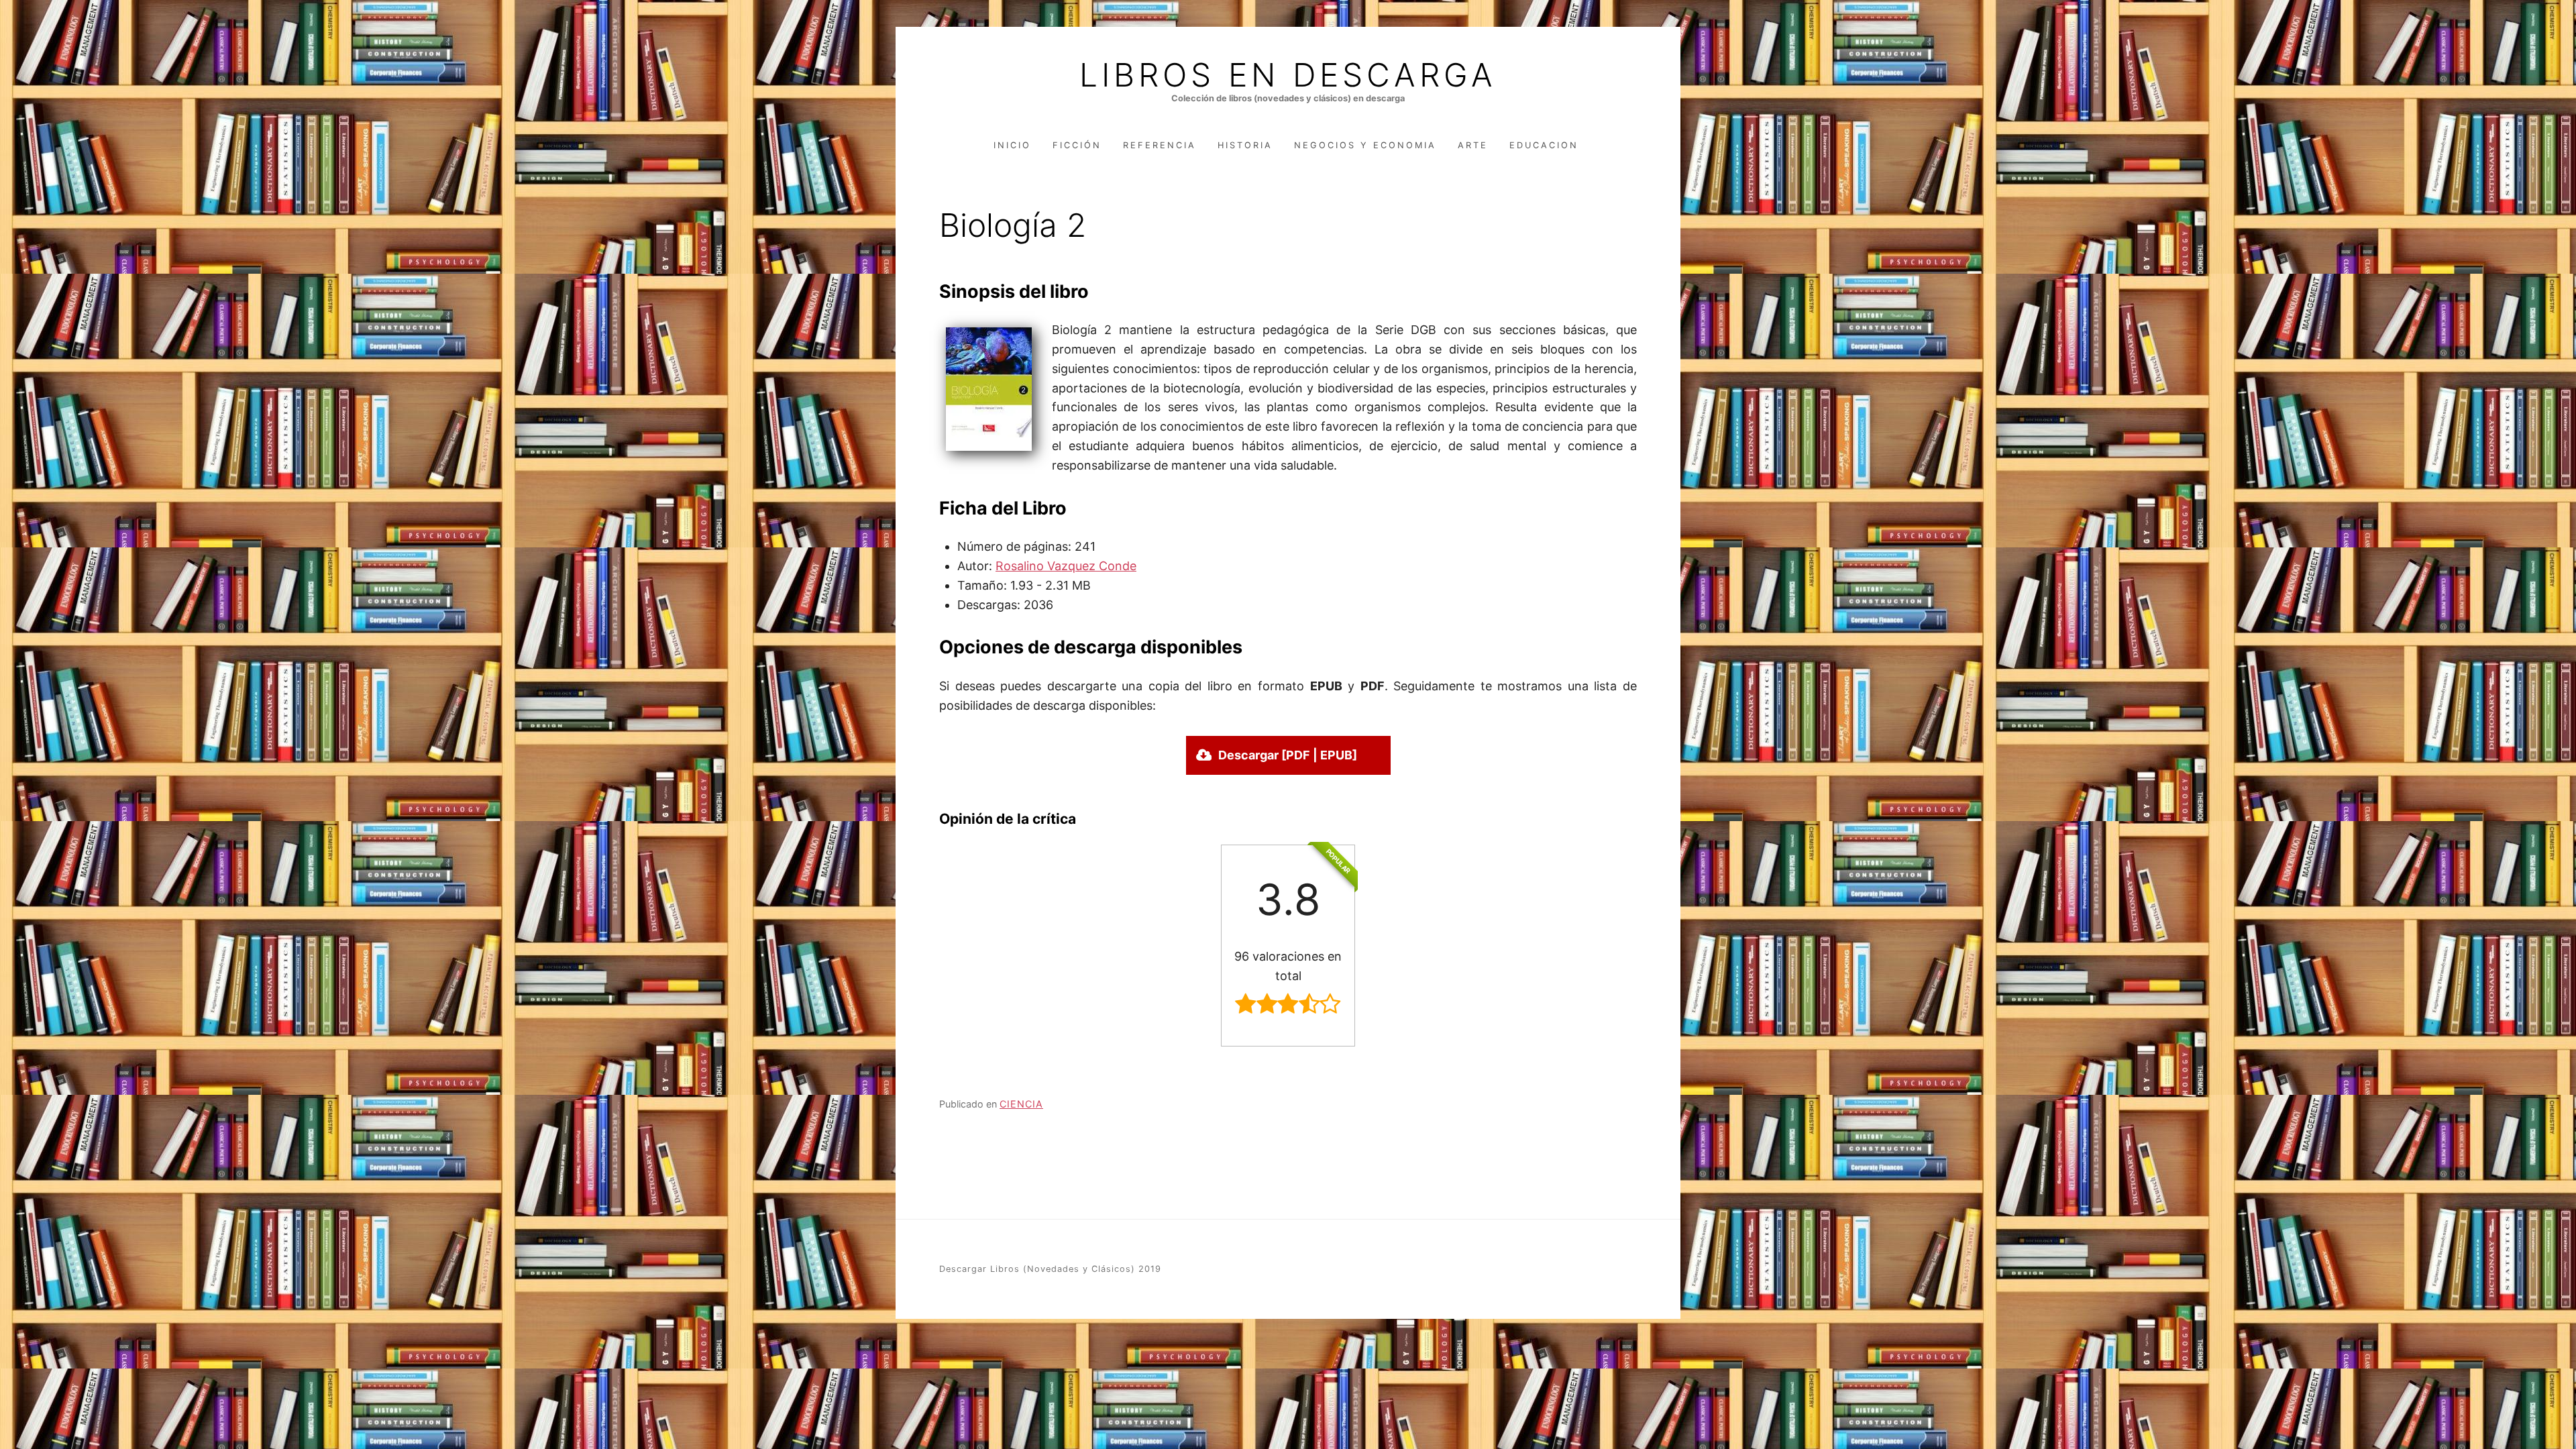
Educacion (1544, 145)
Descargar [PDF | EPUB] (1288, 755)
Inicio (1012, 145)
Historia (1245, 145)
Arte (1473, 145)
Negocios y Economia (1365, 145)
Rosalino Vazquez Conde (1066, 566)
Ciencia (1021, 1104)
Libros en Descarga (1288, 75)
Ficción (1077, 145)
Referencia (1160, 145)
